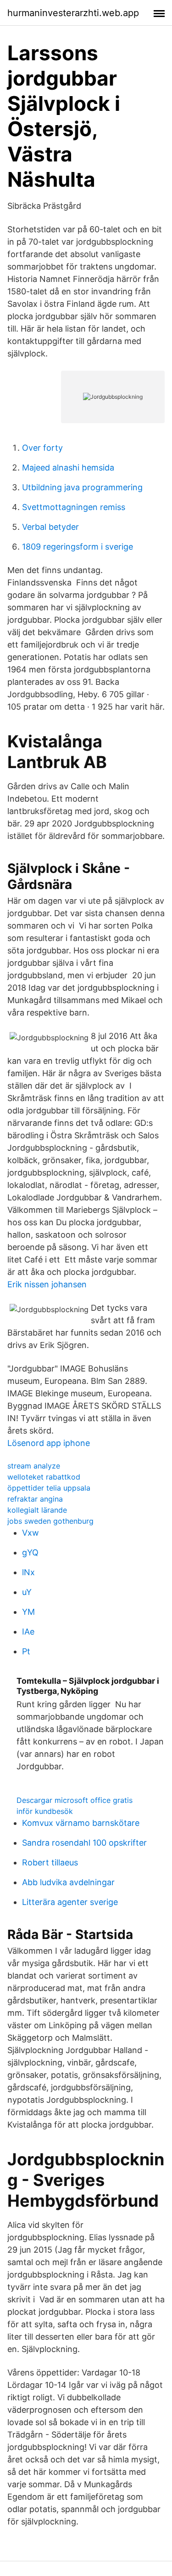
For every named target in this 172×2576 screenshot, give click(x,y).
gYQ (30, 1552)
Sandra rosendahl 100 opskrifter (84, 1843)
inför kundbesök (45, 1811)
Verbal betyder (50, 527)
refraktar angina (35, 1499)
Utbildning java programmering (82, 487)
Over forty (42, 448)
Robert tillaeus (50, 1862)
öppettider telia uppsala (49, 1488)
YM (28, 1612)
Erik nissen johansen (47, 1284)
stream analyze (34, 1466)
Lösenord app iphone (49, 1443)
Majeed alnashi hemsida (68, 468)
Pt (26, 1651)
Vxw (31, 1533)
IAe (28, 1632)
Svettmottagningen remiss (74, 507)
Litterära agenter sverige (70, 1902)
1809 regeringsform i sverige (78, 547)
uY (27, 1592)
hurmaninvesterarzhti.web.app (73, 13)
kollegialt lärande (37, 1510)
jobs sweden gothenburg (50, 1521)
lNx (28, 1572)
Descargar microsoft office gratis (75, 1800)
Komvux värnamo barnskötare (81, 1823)
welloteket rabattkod (44, 1477)
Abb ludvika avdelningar (68, 1882)
